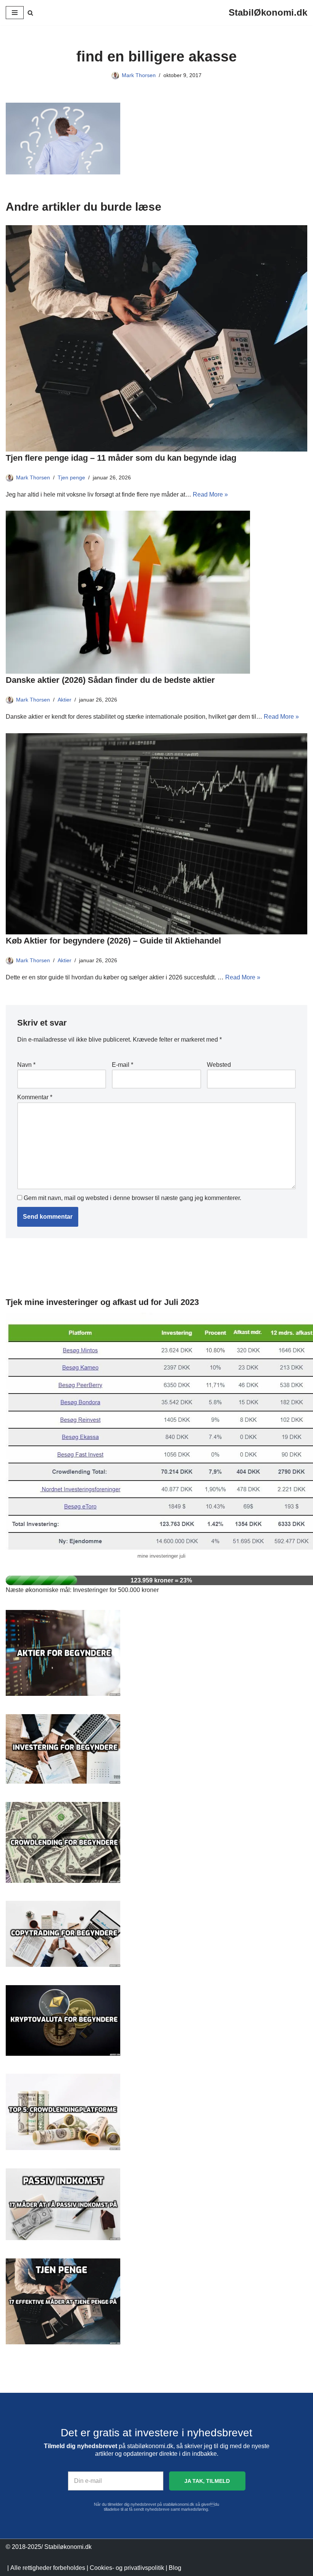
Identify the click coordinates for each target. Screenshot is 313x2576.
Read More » (210, 494)
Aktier (65, 700)
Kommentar (35, 1097)
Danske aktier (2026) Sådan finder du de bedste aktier (110, 680)
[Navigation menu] (15, 13)
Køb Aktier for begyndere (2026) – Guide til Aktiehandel (113, 941)
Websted (219, 1065)
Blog (175, 2568)
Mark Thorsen (139, 75)
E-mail (123, 1065)
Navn (26, 1065)
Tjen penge (71, 477)
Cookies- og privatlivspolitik (127, 2568)
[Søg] (30, 13)
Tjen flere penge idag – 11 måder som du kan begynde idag (121, 458)
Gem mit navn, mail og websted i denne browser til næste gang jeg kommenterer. (132, 1198)
